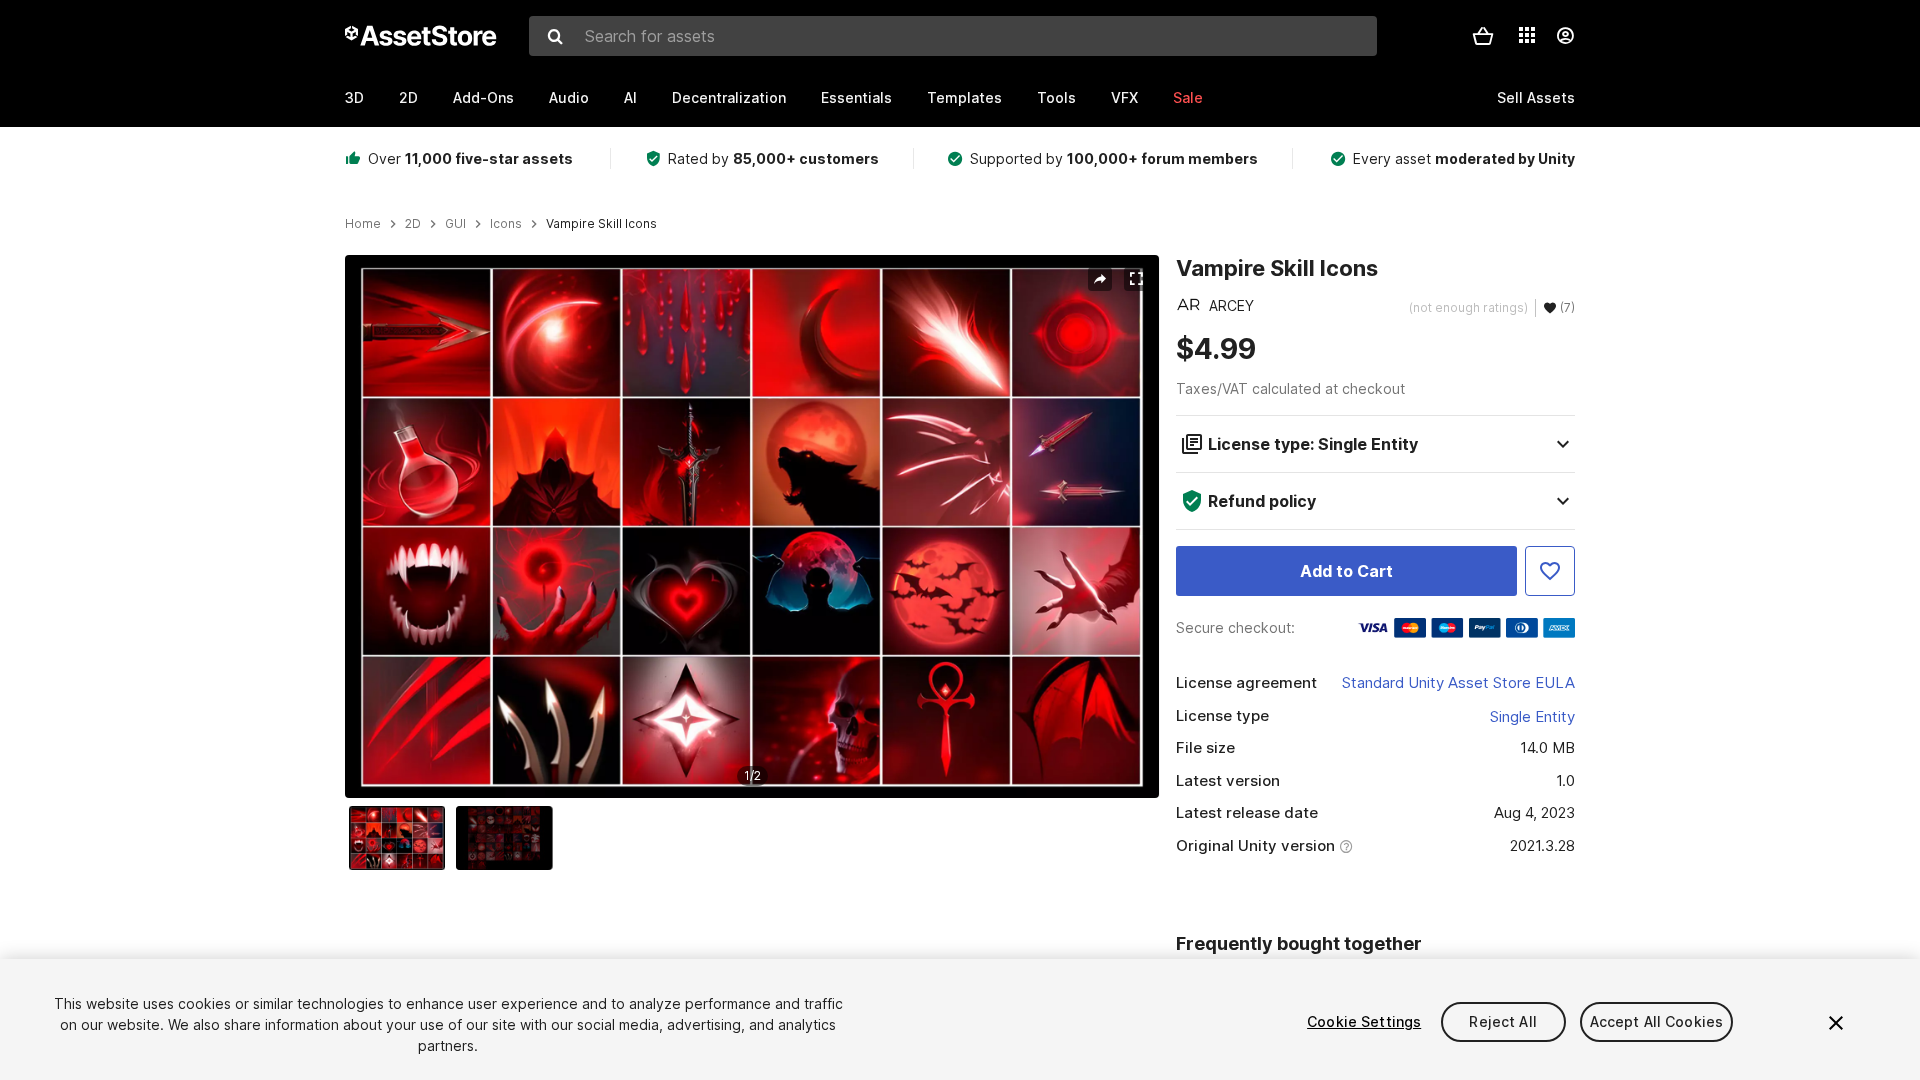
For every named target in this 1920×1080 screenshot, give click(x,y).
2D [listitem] (413, 224)
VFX (1124, 97)
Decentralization (729, 97)
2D (408, 97)
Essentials (856, 97)
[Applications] (1527, 35)
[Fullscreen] (1136, 279)
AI (630, 97)
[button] (1483, 36)
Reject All (1502, 1021)
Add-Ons (483, 97)
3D (354, 97)
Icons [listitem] (506, 224)
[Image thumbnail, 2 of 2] (509, 838)
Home (363, 224)
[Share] (1100, 279)
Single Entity (1532, 716)
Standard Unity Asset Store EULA (1458, 682)
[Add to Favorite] (1550, 571)
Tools (1056, 97)
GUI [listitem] (455, 224)
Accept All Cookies (1657, 1021)
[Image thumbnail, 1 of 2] (402, 838)
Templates (964, 97)
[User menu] (1565, 36)
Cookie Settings (1364, 1021)
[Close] (1836, 1023)
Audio (569, 97)
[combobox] (953, 36)
